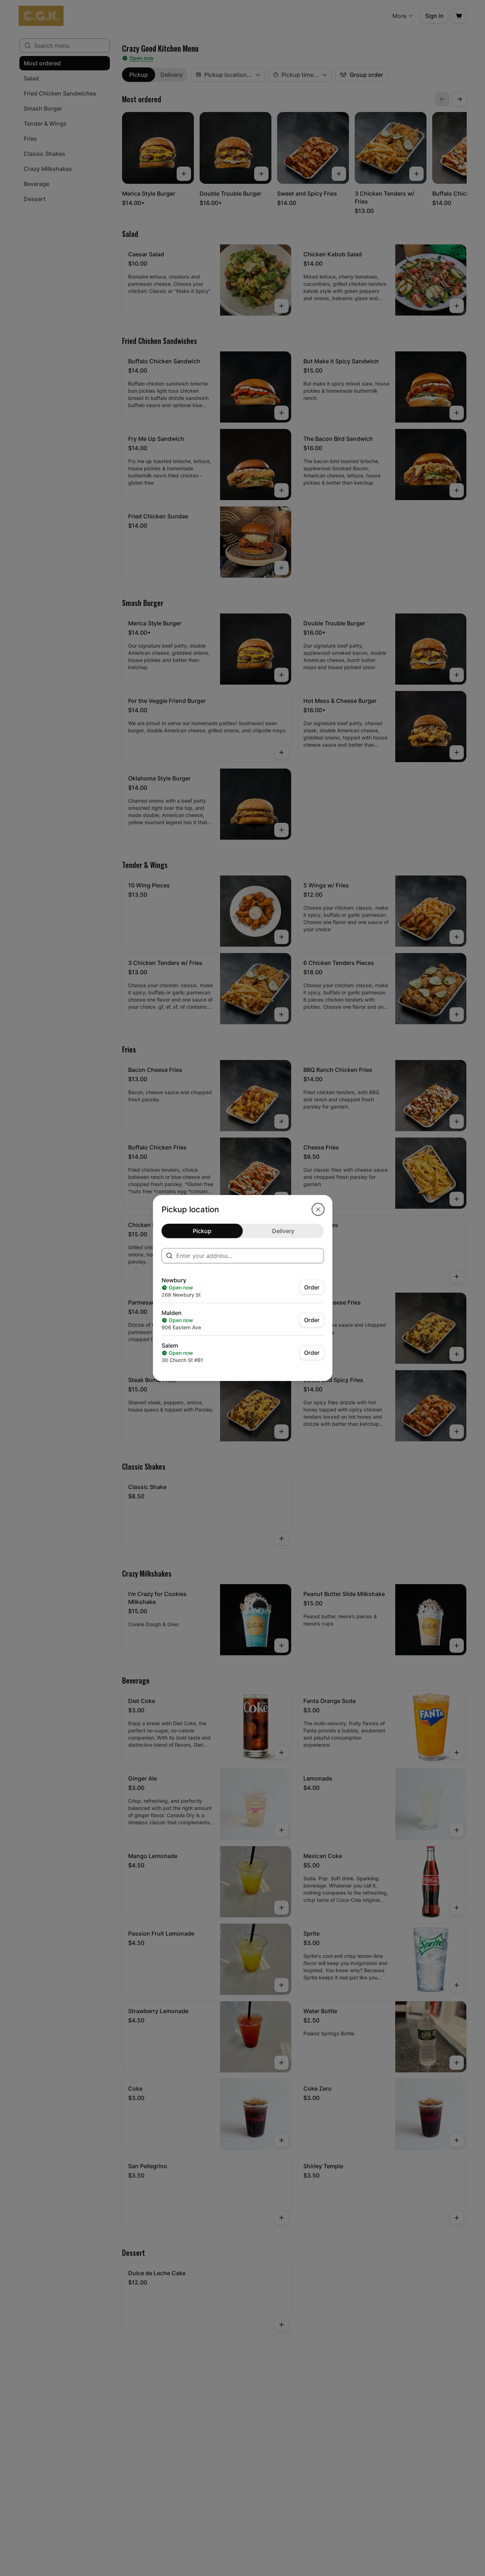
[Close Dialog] (318, 1209)
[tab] (202, 1231)
